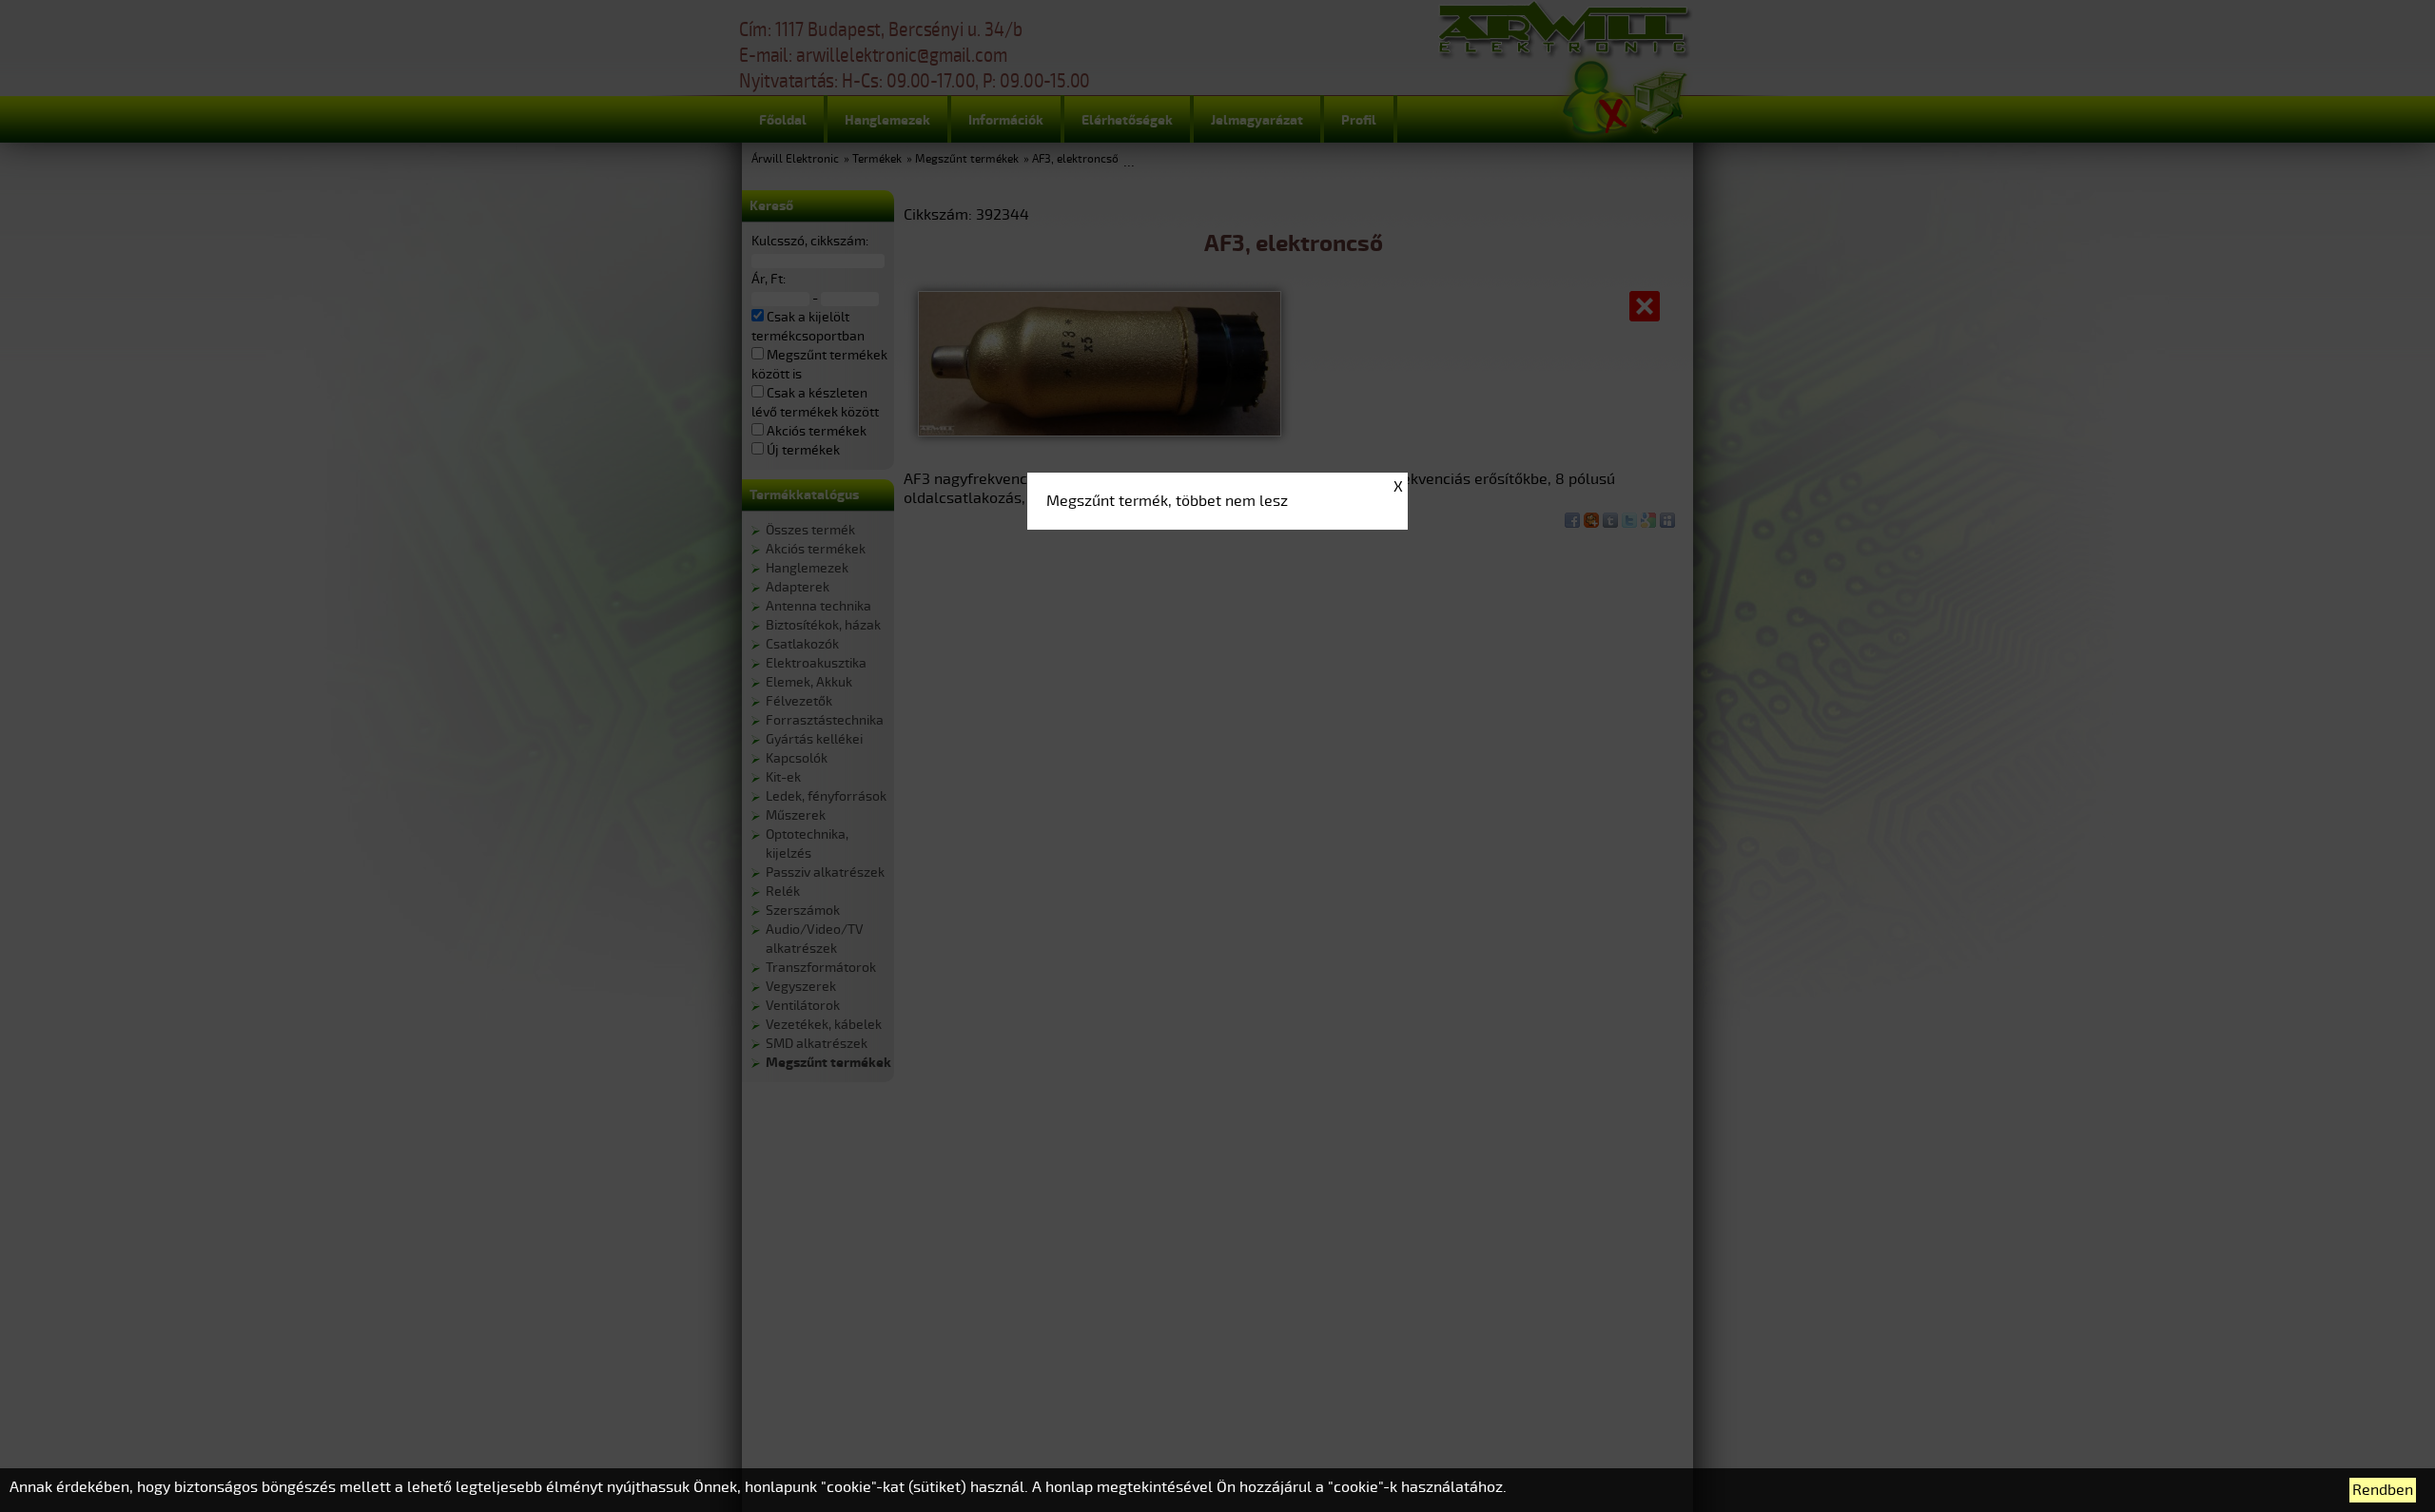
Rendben (2383, 1490)
